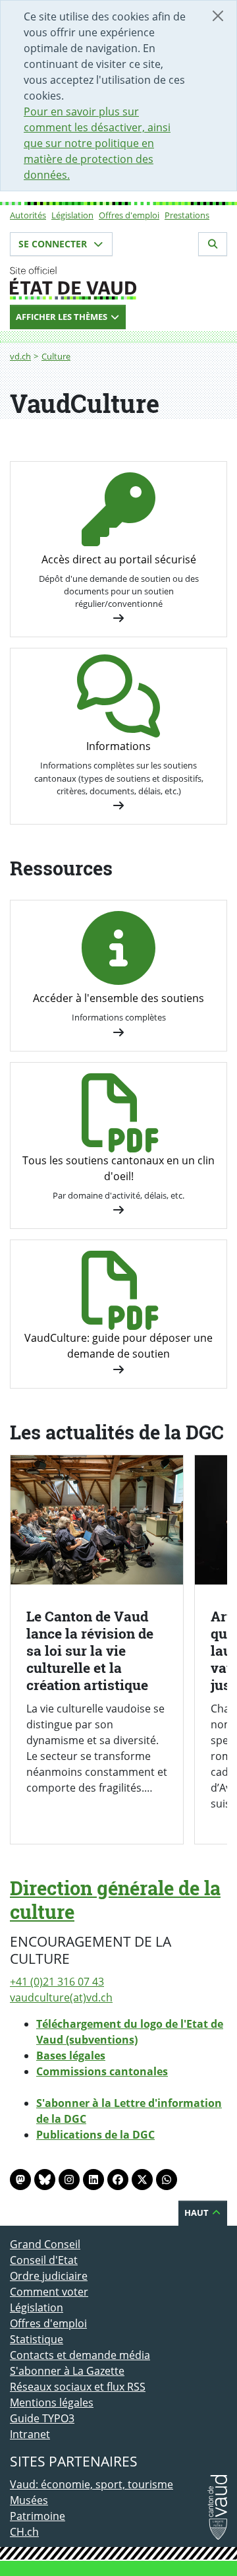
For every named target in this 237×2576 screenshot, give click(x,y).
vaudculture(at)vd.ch (61, 1997)
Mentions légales (52, 2403)
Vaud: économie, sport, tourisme (92, 2484)
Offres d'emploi (129, 215)
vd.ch (20, 356)
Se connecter (54, 244)
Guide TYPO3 (42, 2418)
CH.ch (24, 2532)
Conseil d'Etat (44, 2260)
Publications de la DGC (95, 2135)
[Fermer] (218, 16)
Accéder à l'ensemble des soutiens (118, 998)
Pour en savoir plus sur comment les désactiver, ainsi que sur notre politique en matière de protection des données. (97, 143)
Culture (56, 356)
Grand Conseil (45, 2244)
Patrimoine (38, 2516)
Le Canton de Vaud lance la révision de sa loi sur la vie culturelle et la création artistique (90, 1650)
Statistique (37, 2339)
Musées (29, 2500)
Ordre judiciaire (49, 2276)
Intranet (30, 2434)
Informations (118, 746)
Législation (72, 215)
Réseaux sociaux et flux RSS (78, 2387)
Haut (197, 2213)
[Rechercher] (213, 244)
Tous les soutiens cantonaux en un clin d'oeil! (118, 1168)
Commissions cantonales (102, 2071)
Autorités (28, 215)
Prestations (187, 215)
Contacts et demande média (80, 2355)
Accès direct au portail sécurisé (119, 559)
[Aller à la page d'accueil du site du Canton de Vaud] (118, 283)
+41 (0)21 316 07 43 (57, 1982)
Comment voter (49, 2292)
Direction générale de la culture (115, 1900)
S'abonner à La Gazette (67, 2371)
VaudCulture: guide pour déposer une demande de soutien (118, 1346)
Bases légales (71, 2056)
